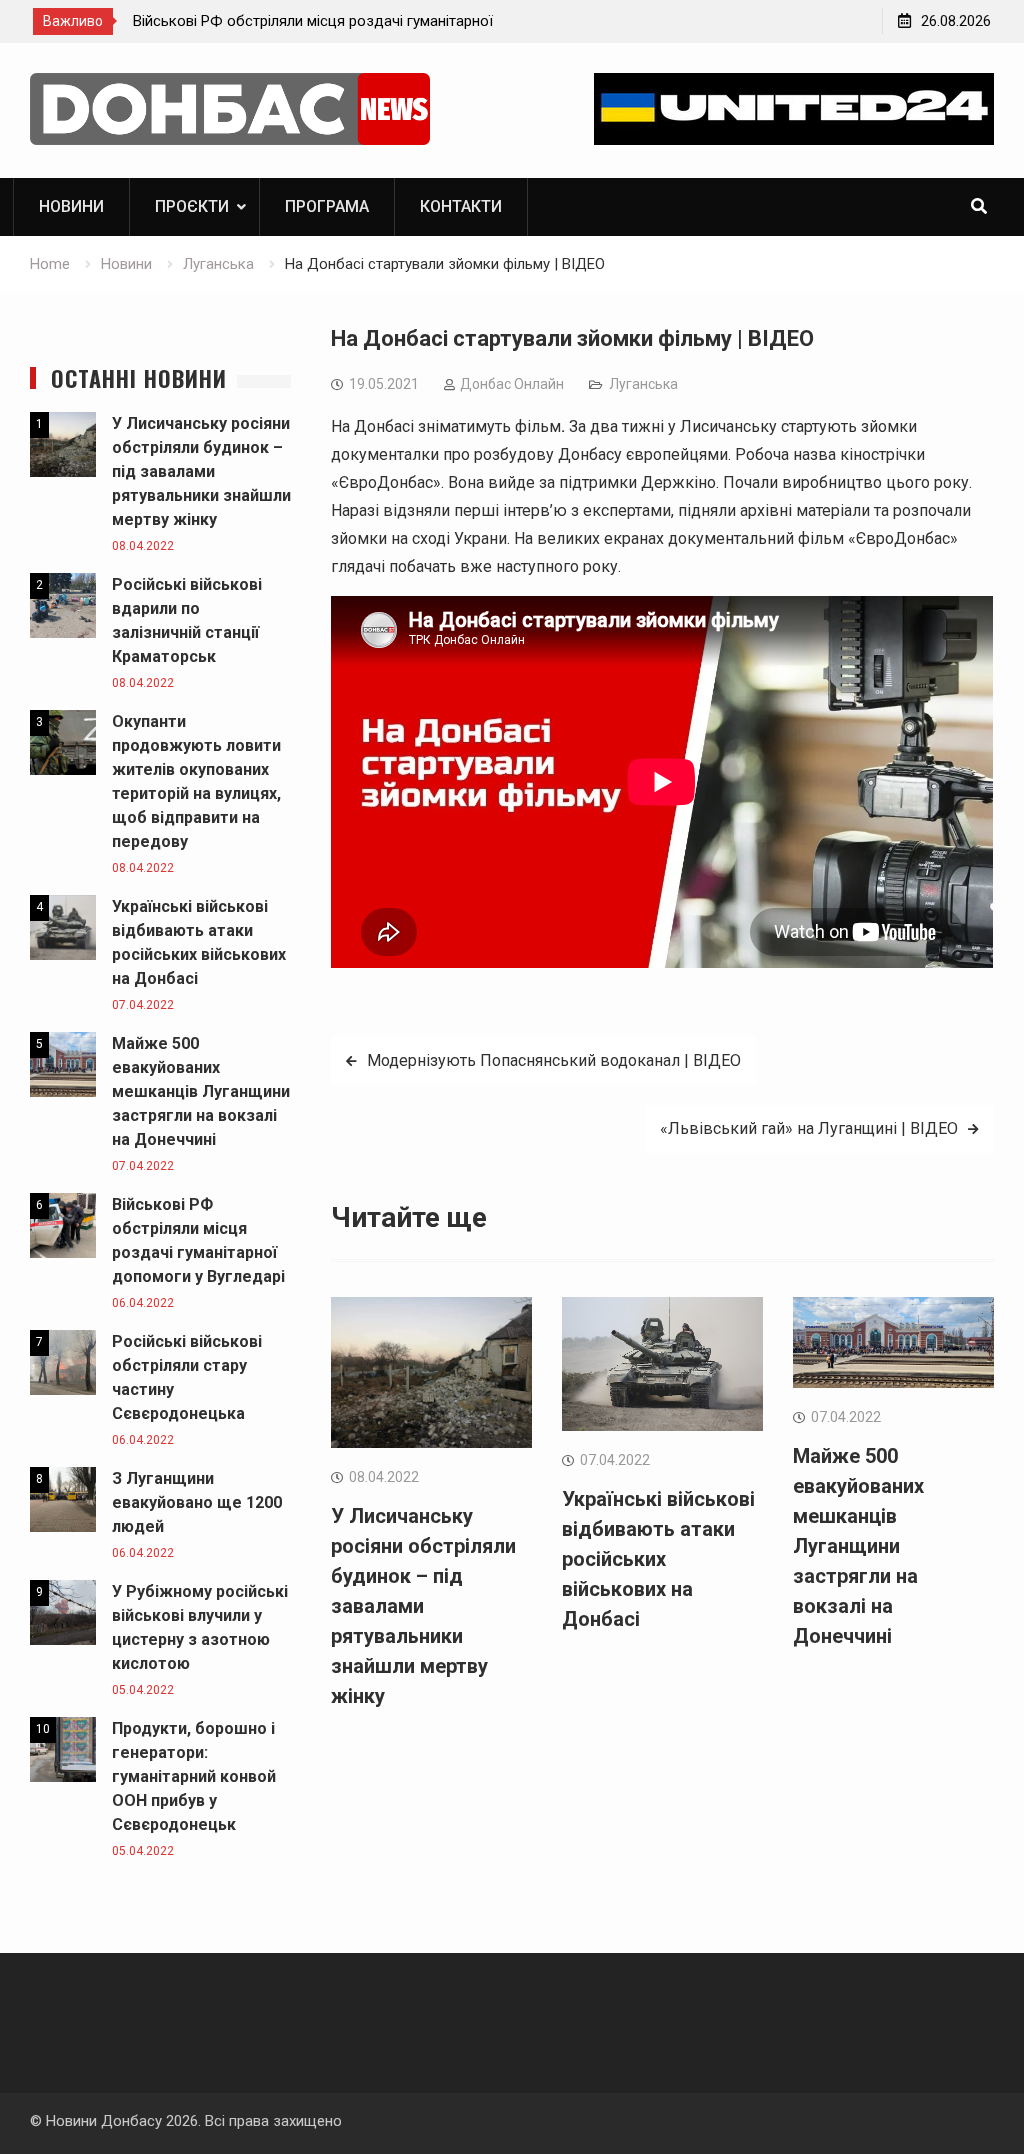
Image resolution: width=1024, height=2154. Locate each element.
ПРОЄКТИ (192, 206)
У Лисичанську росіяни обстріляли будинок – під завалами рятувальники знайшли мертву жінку (423, 1606)
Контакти (461, 206)
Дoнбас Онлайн (512, 384)
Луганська (643, 384)
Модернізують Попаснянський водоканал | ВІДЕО (554, 1060)
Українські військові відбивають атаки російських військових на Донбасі (658, 1559)
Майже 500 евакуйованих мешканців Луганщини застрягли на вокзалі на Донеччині (858, 1546)
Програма (327, 206)
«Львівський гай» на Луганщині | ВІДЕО (809, 1128)
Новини (71, 206)
